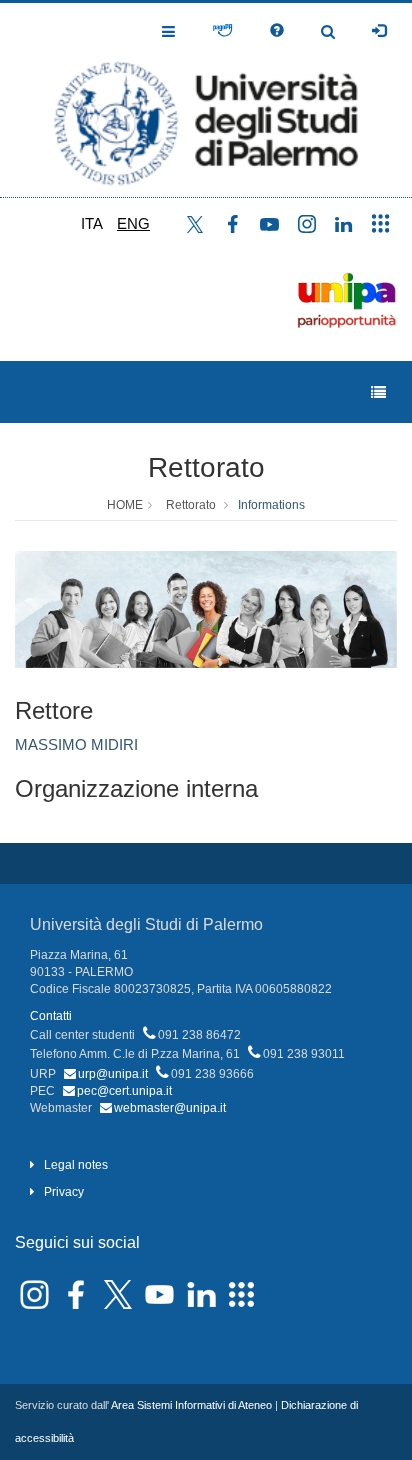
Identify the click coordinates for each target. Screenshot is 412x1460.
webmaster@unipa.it (170, 1108)
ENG (133, 223)
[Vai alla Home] (206, 100)
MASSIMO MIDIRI (76, 744)
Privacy (64, 1192)
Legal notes (76, 1165)
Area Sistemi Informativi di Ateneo (191, 1405)
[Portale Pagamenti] (222, 31)
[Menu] (378, 392)
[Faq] (277, 31)
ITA (92, 223)
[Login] (379, 31)
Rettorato (206, 467)
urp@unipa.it (113, 1074)
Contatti (51, 1016)
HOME (125, 505)
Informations (271, 505)
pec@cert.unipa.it (124, 1091)
